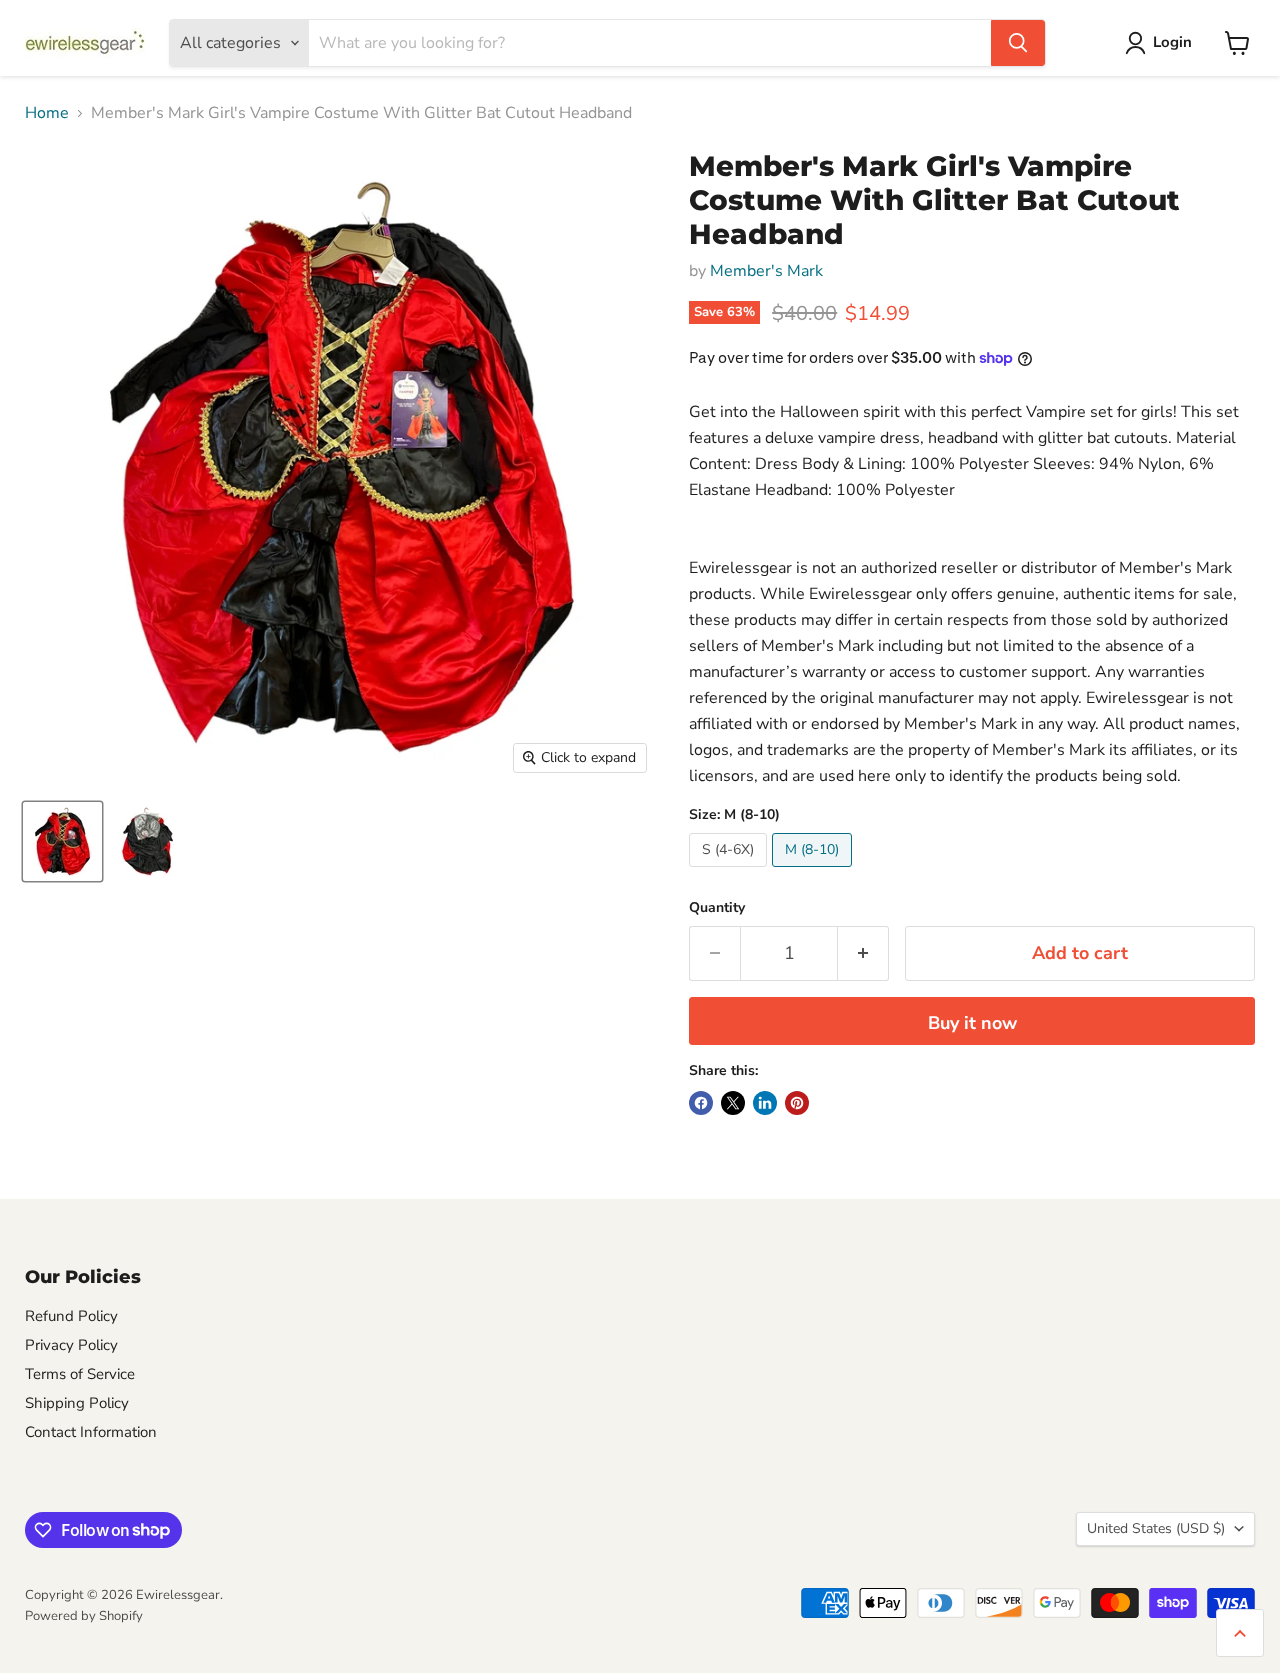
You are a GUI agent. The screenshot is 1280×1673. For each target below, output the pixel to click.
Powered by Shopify (84, 1616)
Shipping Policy (77, 1403)
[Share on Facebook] (701, 1103)
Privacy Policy (71, 1345)
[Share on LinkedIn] (765, 1103)
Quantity (717, 908)
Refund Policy (71, 1316)
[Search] (1018, 43)
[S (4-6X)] (730, 872)
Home (47, 113)
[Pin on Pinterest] (797, 1103)
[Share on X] (733, 1103)
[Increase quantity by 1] (863, 953)
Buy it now (972, 1023)
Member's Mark (766, 271)
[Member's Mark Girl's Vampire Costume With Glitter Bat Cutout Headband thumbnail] (62, 841)
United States (1156, 1528)
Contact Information (91, 1432)
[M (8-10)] (814, 872)
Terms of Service (80, 1374)
